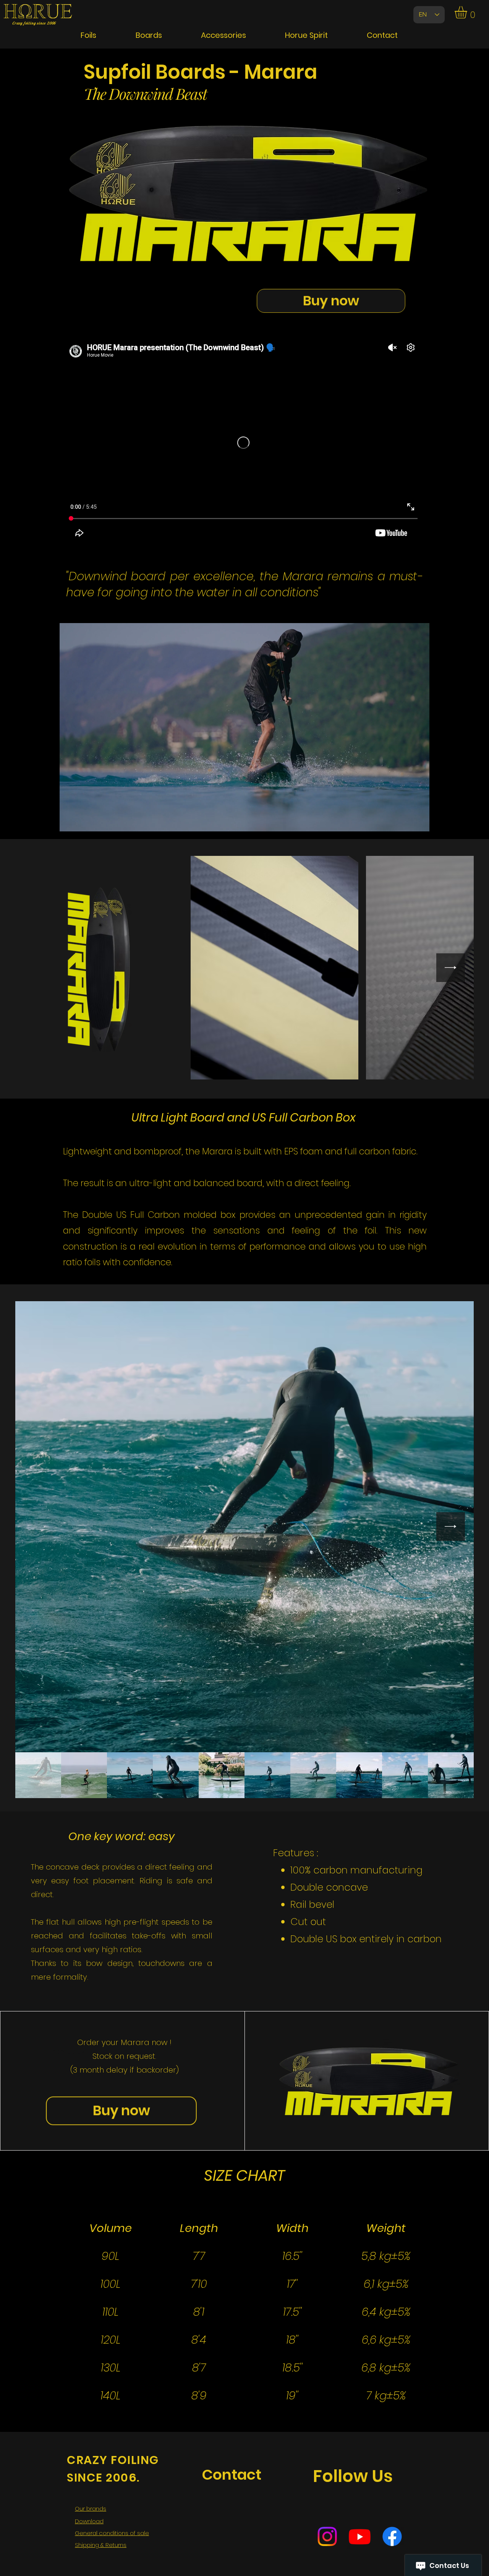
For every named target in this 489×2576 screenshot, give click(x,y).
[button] (468, 12)
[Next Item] (451, 968)
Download (89, 2521)
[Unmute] (83, 821)
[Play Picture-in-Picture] (406, 821)
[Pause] (70, 821)
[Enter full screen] (419, 821)
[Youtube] (360, 2536)
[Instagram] (327, 2536)
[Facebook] (392, 2536)
